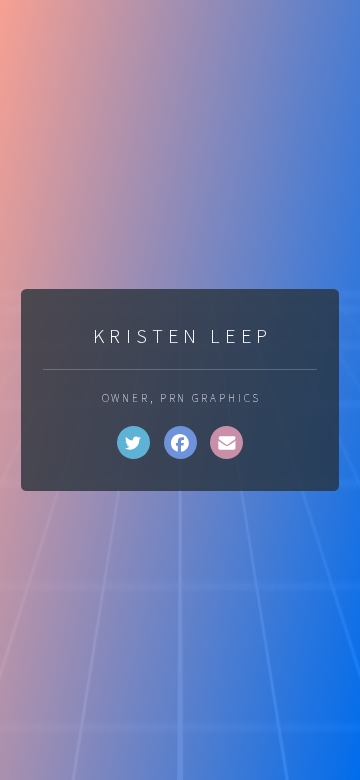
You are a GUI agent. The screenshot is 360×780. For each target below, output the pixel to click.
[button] (133, 442)
